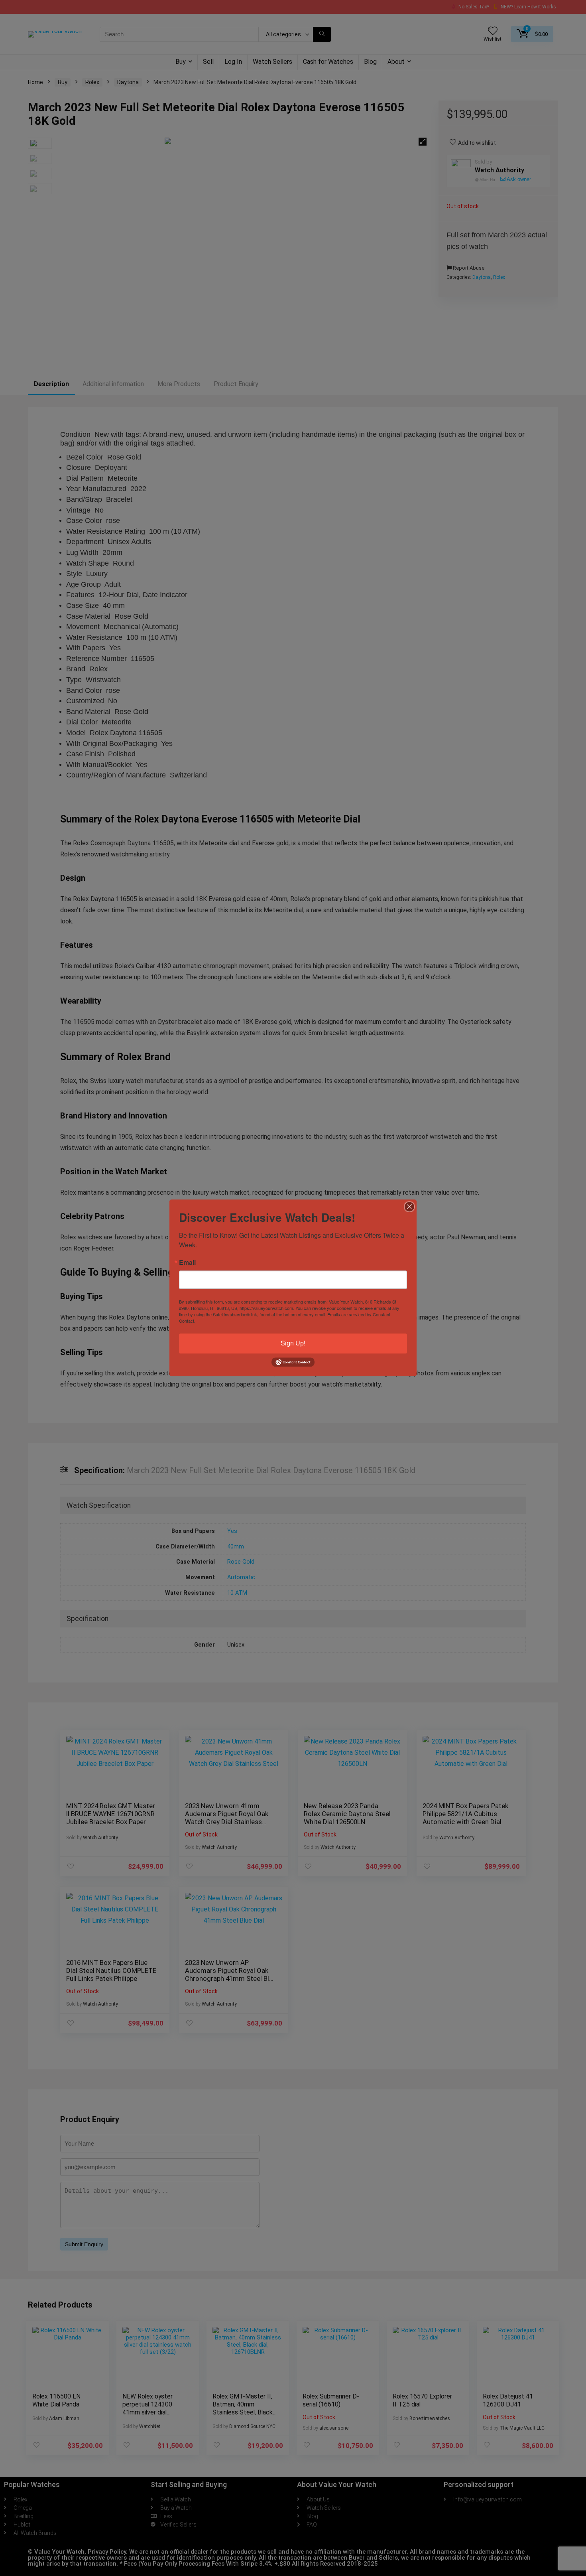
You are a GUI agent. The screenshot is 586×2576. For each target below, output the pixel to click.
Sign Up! (293, 1343)
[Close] (409, 1207)
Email (187, 1262)
